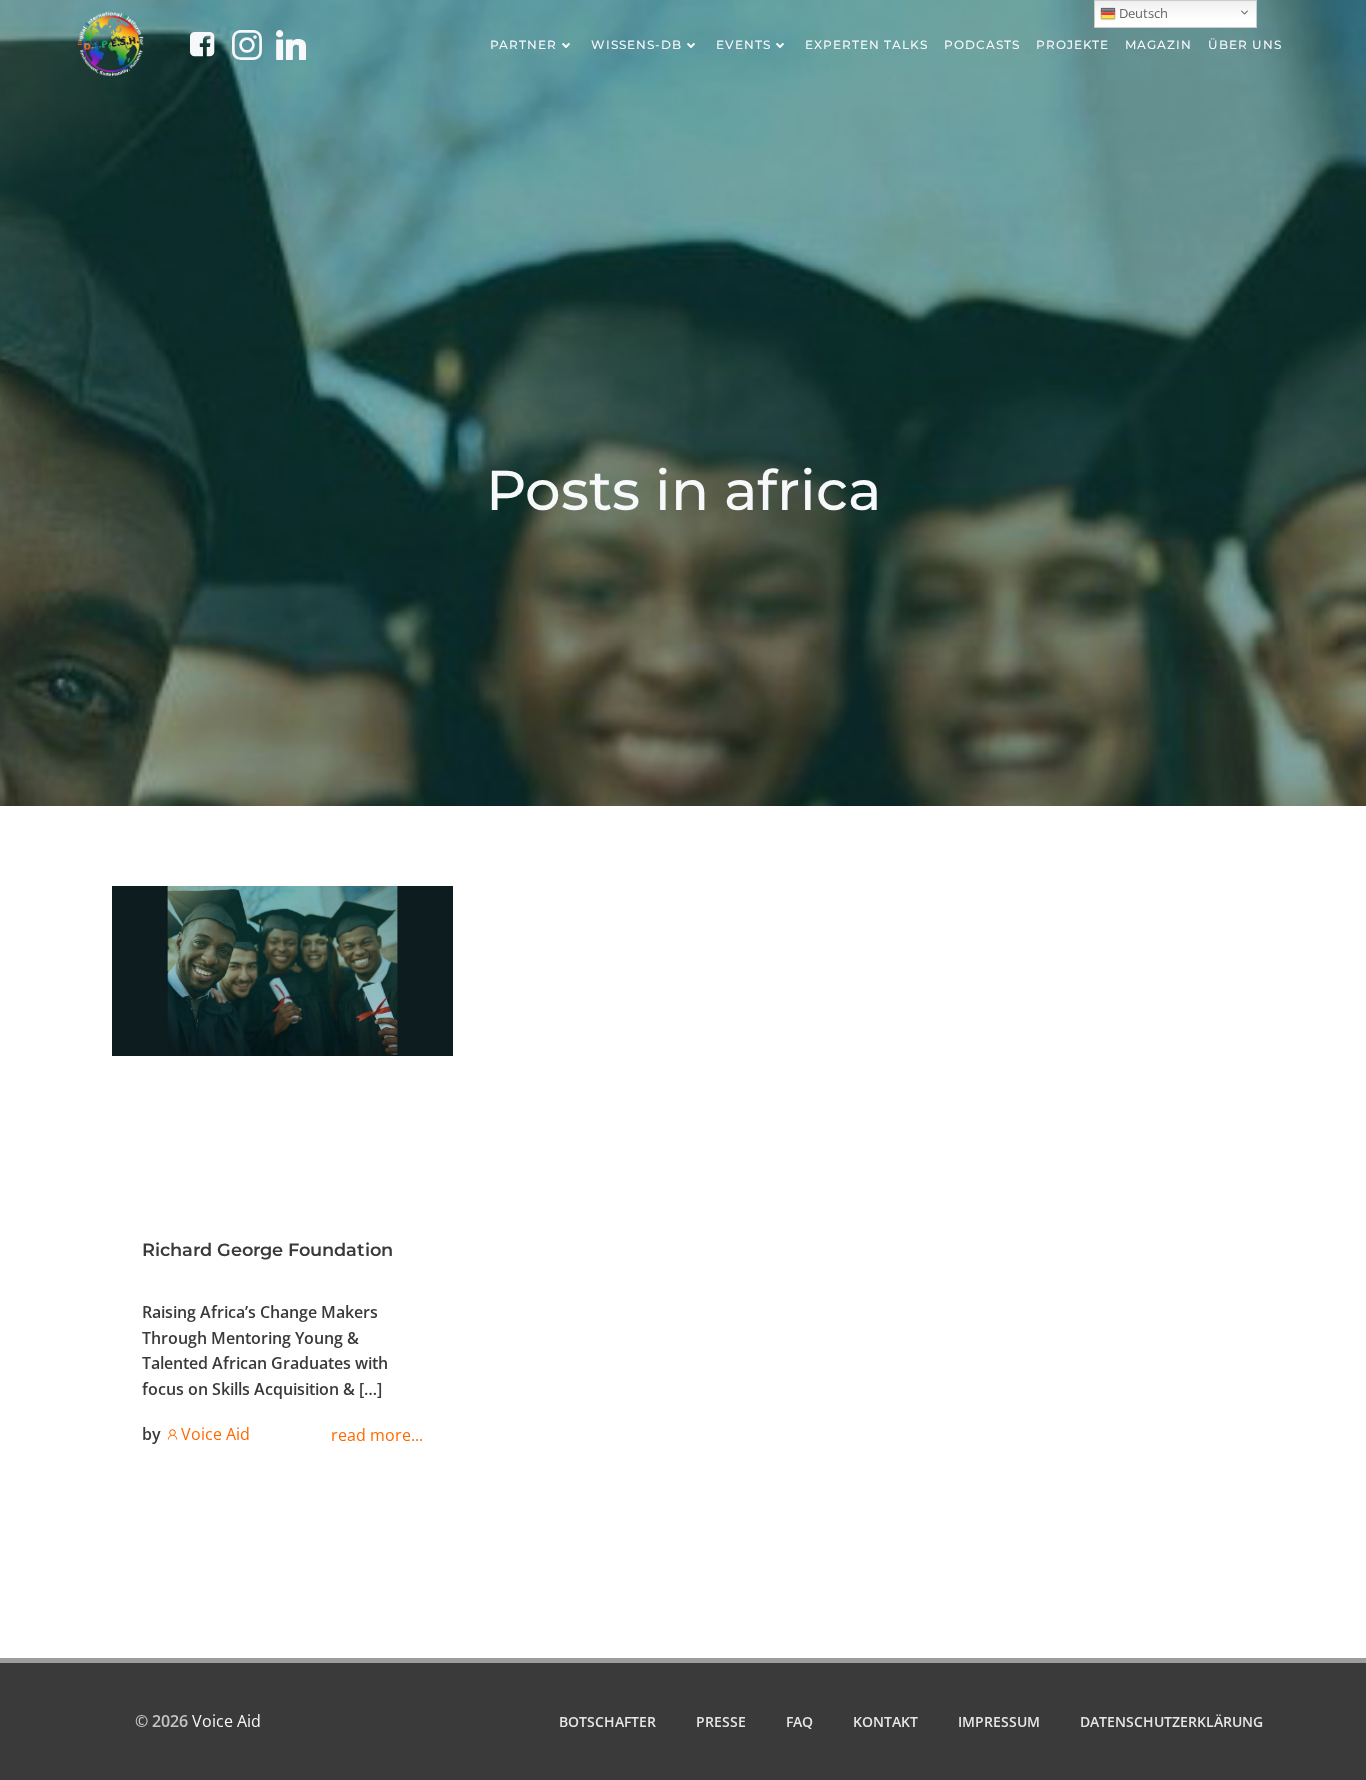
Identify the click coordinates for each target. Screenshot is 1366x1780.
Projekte (1072, 44)
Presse (721, 1721)
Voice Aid (215, 1434)
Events (743, 44)
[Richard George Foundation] (282, 969)
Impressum (999, 1721)
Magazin (1158, 44)
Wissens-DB (636, 44)
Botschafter (607, 1721)
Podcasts (982, 44)
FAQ (799, 1721)
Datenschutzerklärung (1171, 1721)
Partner (523, 44)
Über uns (1245, 44)
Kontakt (885, 1721)
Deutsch (1142, 13)
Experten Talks (866, 44)
